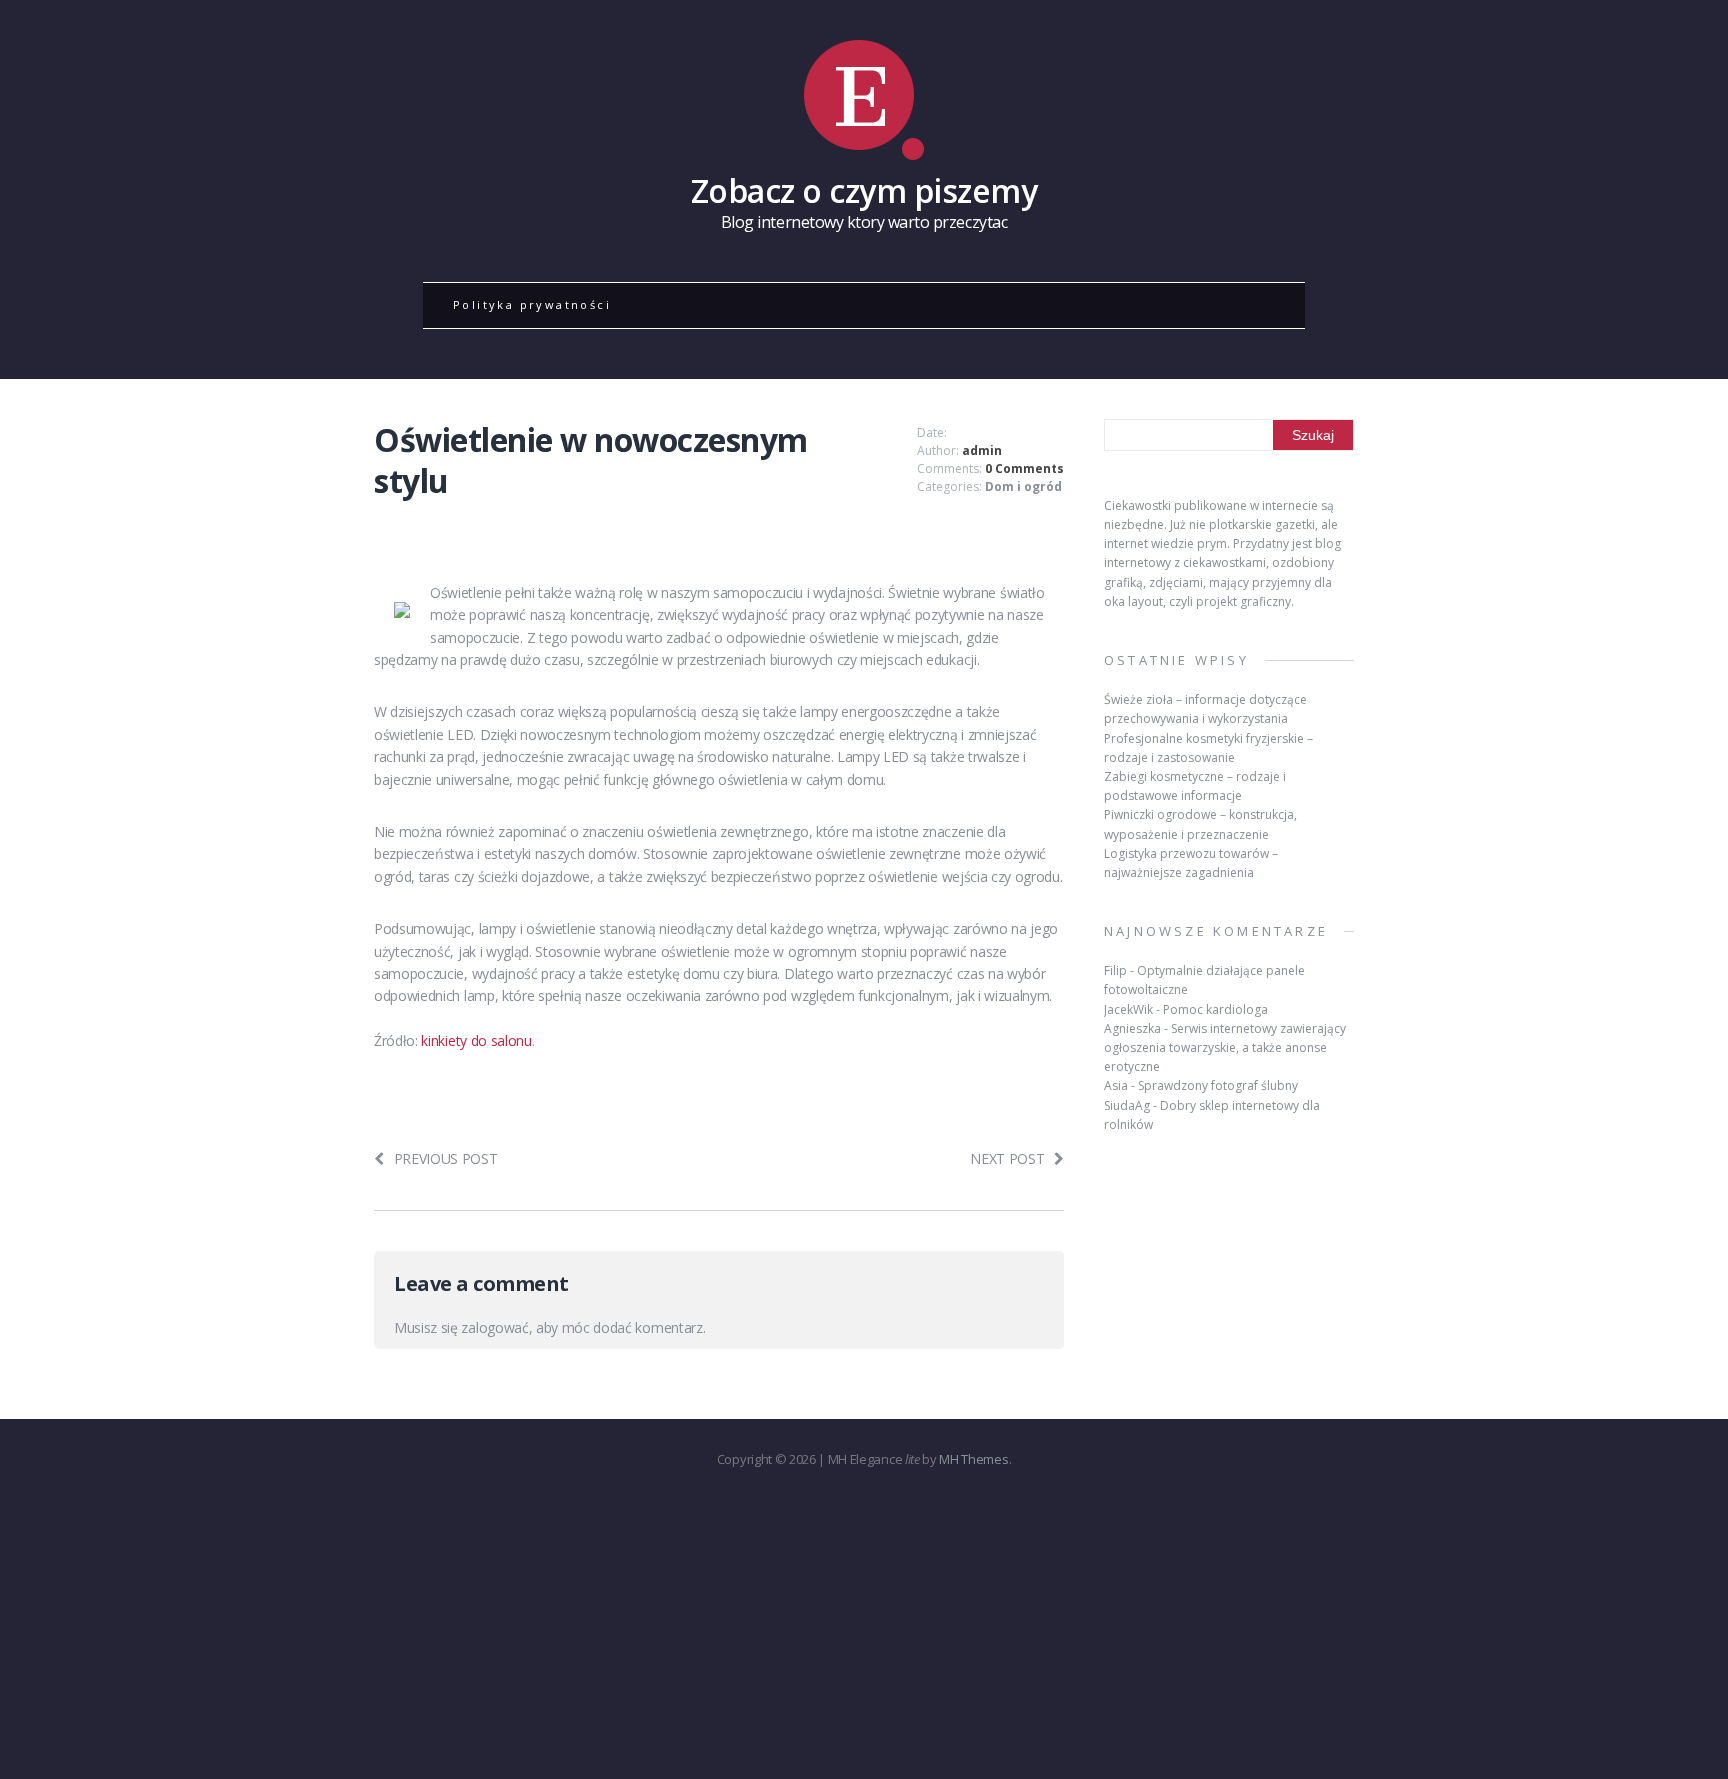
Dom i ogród (1023, 486)
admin (982, 450)
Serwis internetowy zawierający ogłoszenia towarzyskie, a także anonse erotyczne (1225, 1047)
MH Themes (973, 1459)
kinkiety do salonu (476, 1040)
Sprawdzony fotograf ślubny (1218, 1085)
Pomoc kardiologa (1215, 1009)
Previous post (446, 1158)
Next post (1007, 1158)
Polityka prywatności (532, 304)
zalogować (494, 1327)
